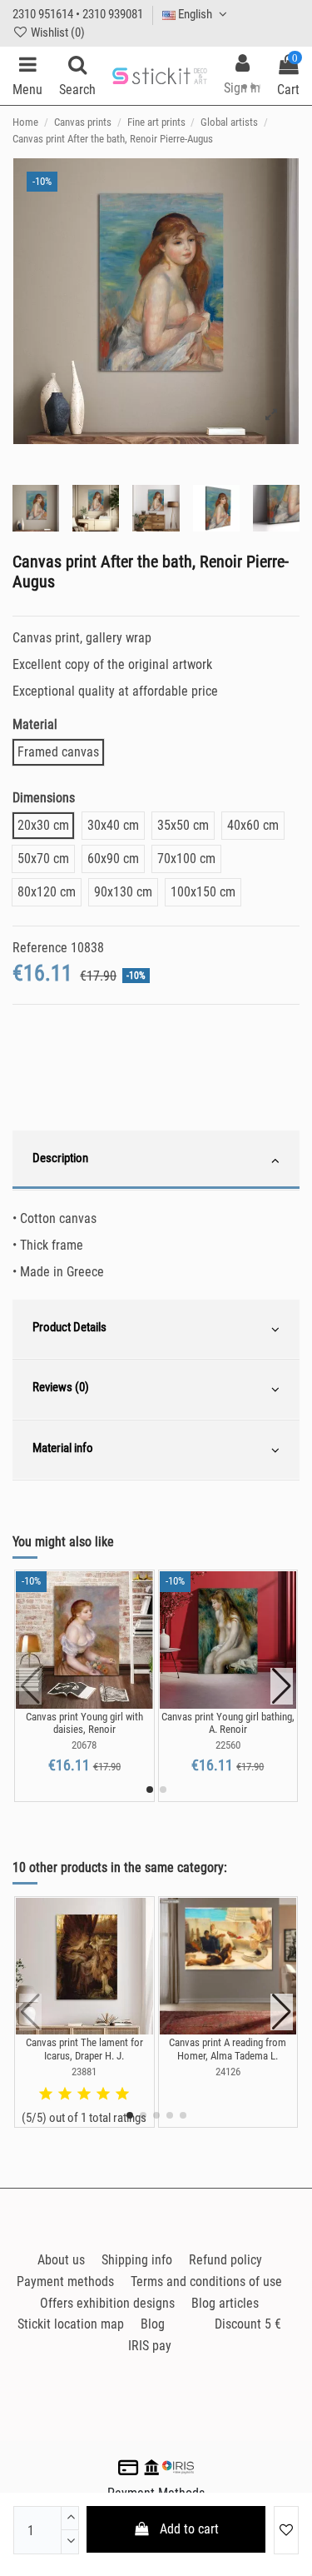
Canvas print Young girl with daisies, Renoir (84, 1723)
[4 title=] (103, 2094)
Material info (63, 1448)
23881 (84, 2072)
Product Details (69, 1327)
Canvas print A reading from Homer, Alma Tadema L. (228, 2049)
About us (61, 2260)
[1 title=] (46, 2094)
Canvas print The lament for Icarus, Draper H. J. (84, 2049)
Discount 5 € (248, 2324)
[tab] (156, 1161)
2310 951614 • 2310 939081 (78, 14)
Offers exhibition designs (107, 2303)
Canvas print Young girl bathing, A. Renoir (228, 1723)
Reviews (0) (61, 1387)
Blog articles (225, 2303)
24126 (228, 2072)
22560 (228, 1745)
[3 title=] (84, 2094)
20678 (84, 1745)
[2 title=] (65, 2094)
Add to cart (189, 2529)
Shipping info (137, 2260)
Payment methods (65, 2281)
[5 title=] (122, 2094)
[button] (150, 1790)
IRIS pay (150, 2346)
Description (60, 1158)
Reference (40, 948)
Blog (153, 2324)
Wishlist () (57, 32)
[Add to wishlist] (286, 2530)
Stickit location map (71, 2324)
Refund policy (225, 2260)
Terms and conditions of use (206, 2281)
